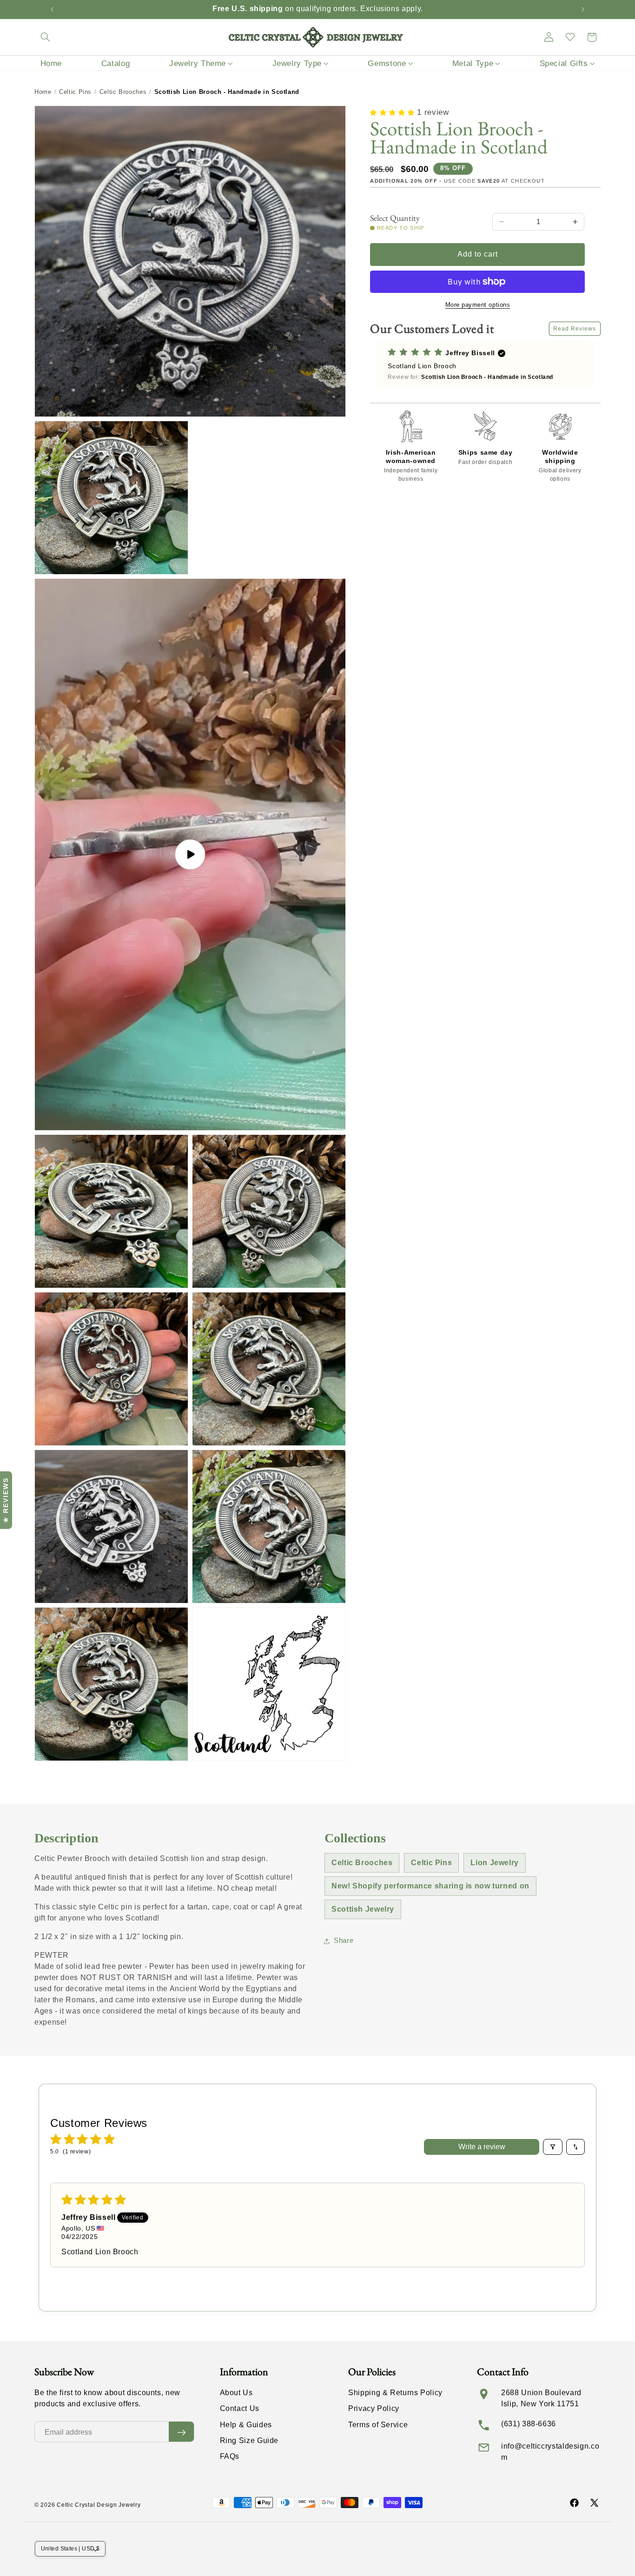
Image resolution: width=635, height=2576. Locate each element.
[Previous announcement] (52, 9)
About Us (236, 2393)
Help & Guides (246, 2425)
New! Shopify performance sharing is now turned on (430, 1886)
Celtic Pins (75, 92)
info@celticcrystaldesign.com (550, 2452)
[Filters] (553, 2147)
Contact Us (240, 2409)
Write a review (482, 2147)
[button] (45, 37)
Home (43, 92)
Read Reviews (575, 329)
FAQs (230, 2456)
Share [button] (344, 1940)
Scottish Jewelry (363, 1909)
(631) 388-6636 (529, 2424)
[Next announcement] (583, 9)
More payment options (478, 305)
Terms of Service (378, 2425)
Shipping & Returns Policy (395, 2393)
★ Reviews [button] (6, 1500)
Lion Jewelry (495, 1863)
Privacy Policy (374, 2409)
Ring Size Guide (249, 2440)
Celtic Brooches (123, 92)
